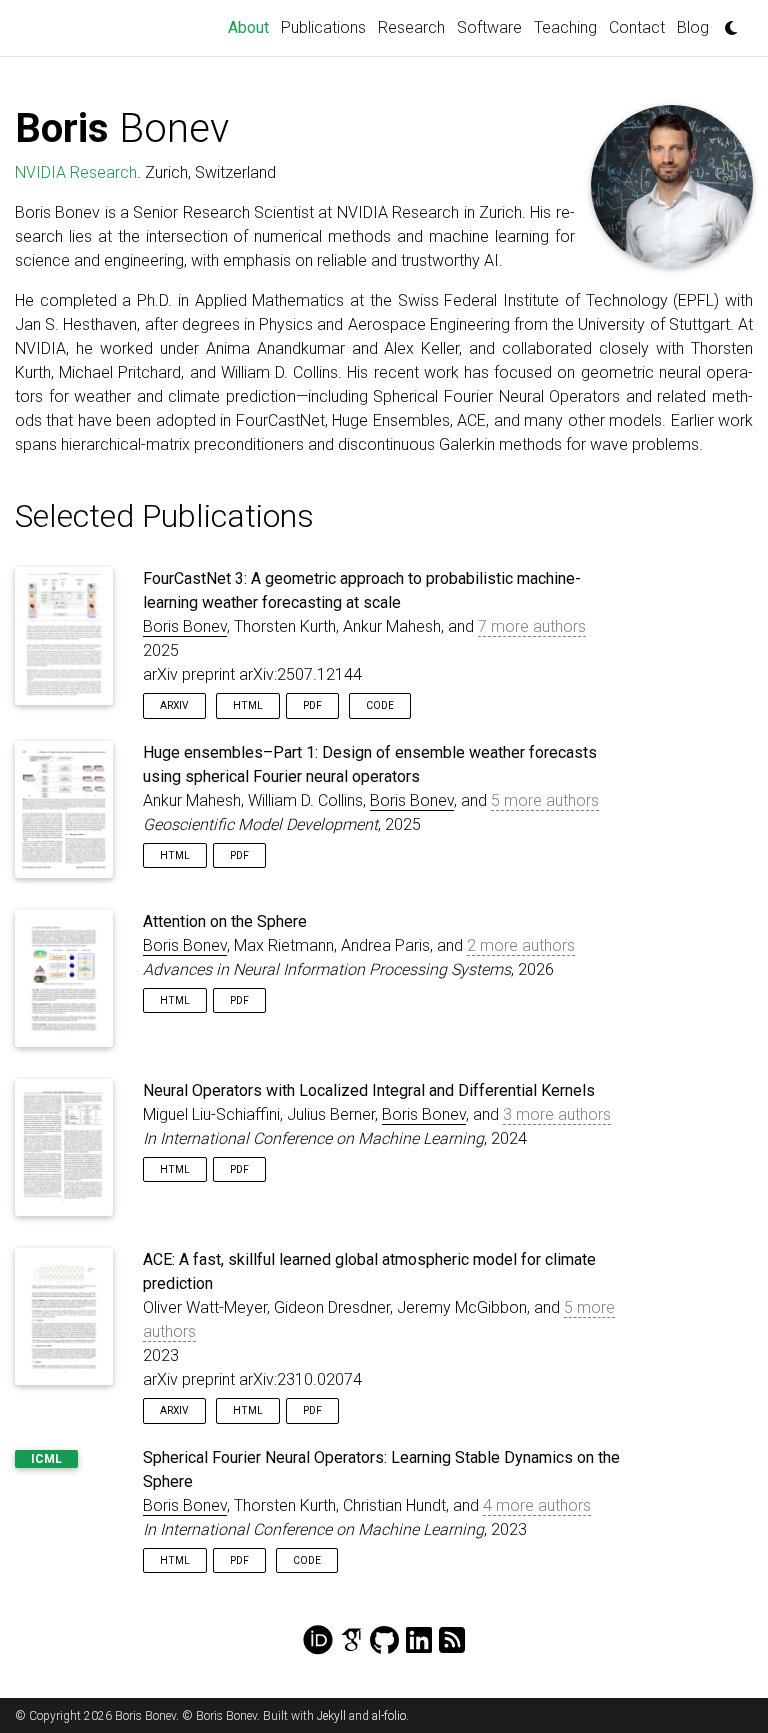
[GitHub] (384, 1641)
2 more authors (521, 945)
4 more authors (537, 1505)
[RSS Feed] (452, 1641)
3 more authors (557, 1114)
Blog (693, 27)
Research (411, 27)
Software (489, 27)
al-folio (389, 1716)
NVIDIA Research (76, 172)
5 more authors (545, 800)
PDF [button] (312, 705)
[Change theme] (726, 22)
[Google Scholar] (351, 1641)
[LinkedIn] (419, 1641)
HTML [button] (248, 705)
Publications (323, 27)
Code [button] (380, 705)
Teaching (565, 27)
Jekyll (331, 1716)
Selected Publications (164, 516)
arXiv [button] (174, 705)
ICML (46, 1459)
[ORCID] (318, 1641)
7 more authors (532, 626)
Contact (637, 27)
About (251, 27)
